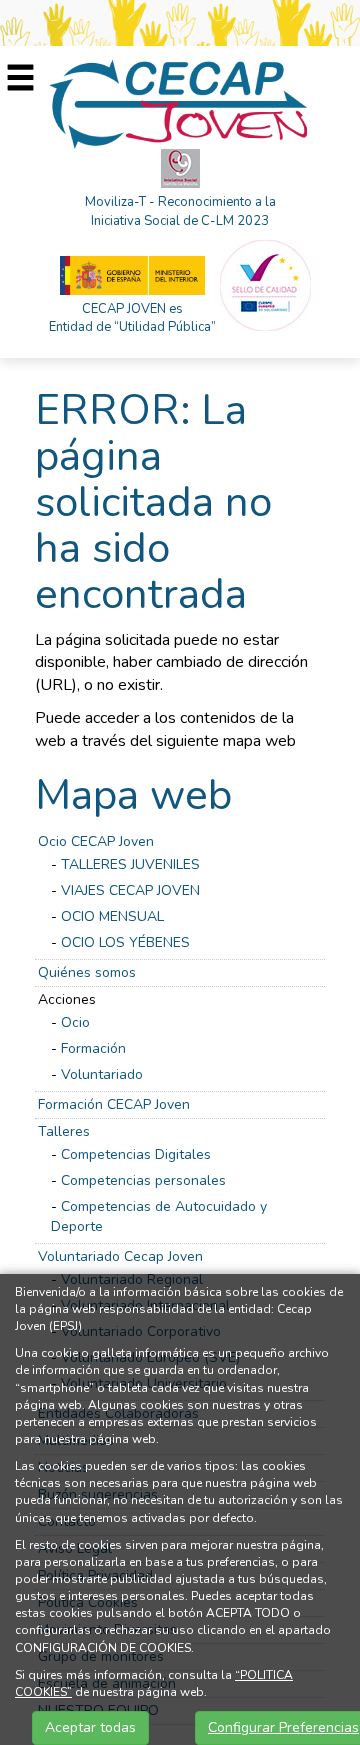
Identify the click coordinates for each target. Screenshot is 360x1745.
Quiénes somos (87, 972)
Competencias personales (143, 1180)
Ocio (75, 1022)
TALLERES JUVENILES (130, 864)
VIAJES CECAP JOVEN (130, 890)
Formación (93, 1048)
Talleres (64, 1131)
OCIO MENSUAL (112, 916)
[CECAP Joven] (180, 103)
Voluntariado (102, 1074)
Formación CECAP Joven (114, 1104)
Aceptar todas (90, 1727)
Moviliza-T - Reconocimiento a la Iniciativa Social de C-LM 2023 (180, 211)
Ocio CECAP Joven (96, 841)
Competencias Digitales (136, 1154)
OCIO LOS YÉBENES (125, 942)
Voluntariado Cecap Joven (120, 1256)
